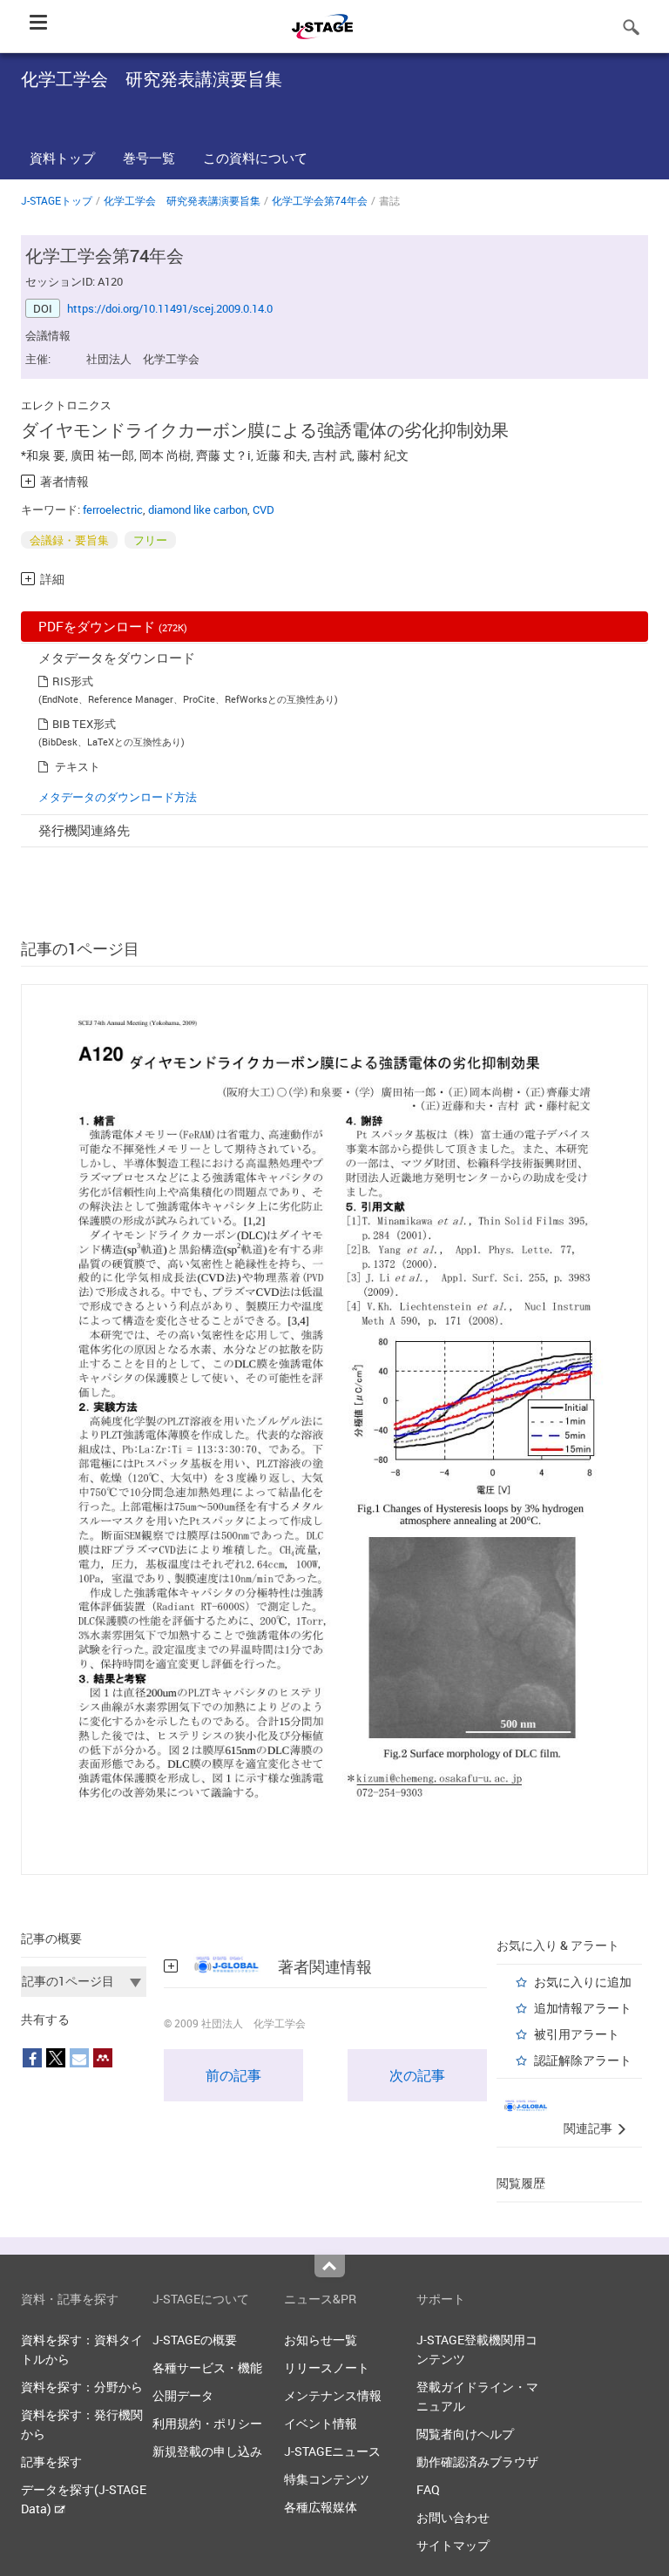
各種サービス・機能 (207, 2367)
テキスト (78, 766)
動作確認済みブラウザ (477, 2461)
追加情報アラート (583, 2008)
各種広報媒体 (321, 2507)
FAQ (428, 2489)
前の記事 (233, 2075)
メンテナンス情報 (333, 2395)
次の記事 (417, 2075)
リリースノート (327, 2367)
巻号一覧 (149, 158)
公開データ (183, 2395)
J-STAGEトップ (57, 200)
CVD (264, 509)
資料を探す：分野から (82, 2387)
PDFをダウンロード (113, 626)
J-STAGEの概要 (195, 2340)
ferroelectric (113, 509)
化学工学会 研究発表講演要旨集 (182, 200)
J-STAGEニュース (332, 2451)
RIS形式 (73, 681)
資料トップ (62, 158)
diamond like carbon (198, 509)
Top (330, 2266)
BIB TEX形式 (84, 724)
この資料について (255, 158)
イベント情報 (321, 2423)
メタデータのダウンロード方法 (118, 797)
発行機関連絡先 (84, 830)
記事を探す (51, 2461)
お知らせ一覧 (321, 2340)
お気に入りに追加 (583, 1982)
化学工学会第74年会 (320, 200)
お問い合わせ (453, 2517)
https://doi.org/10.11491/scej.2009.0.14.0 (170, 308)
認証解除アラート (583, 2060)
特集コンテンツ (327, 2479)
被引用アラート (577, 2034)
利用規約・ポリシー (207, 2423)
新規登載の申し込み (207, 2451)
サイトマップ (453, 2545)
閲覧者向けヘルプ (465, 2434)
